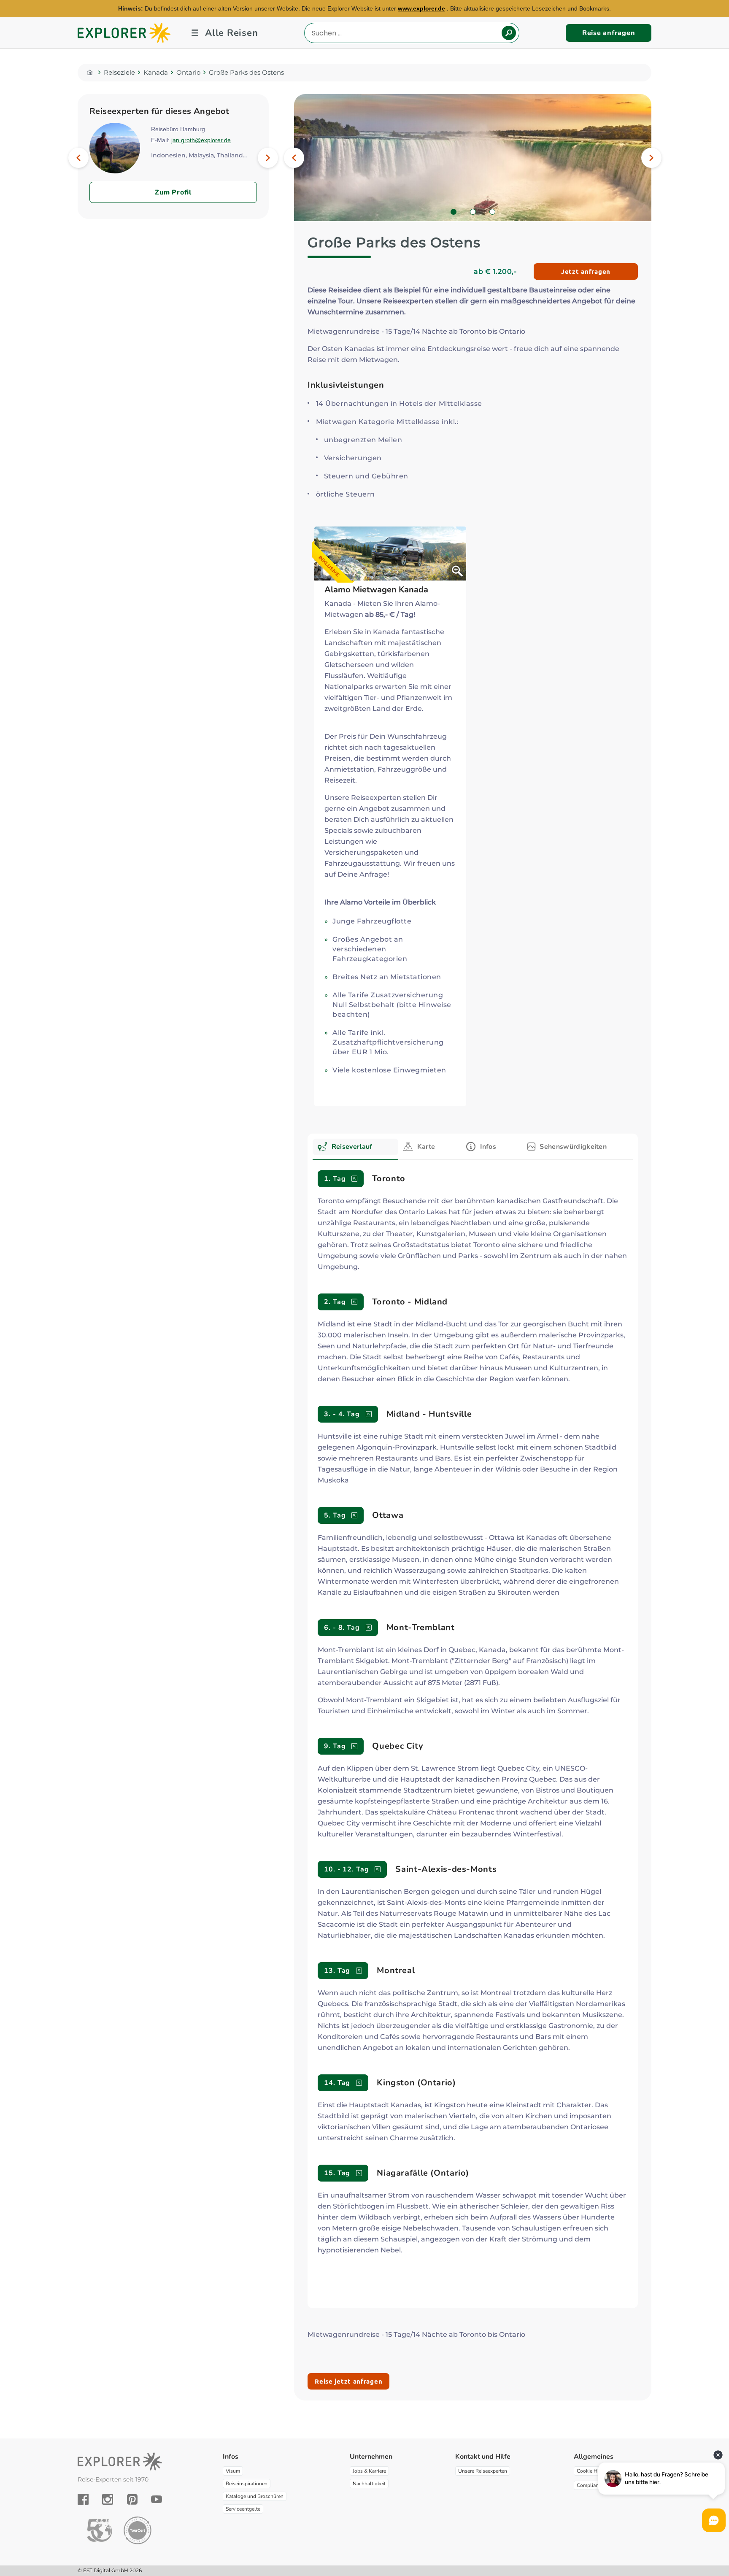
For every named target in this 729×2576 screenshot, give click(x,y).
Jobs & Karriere (369, 2471)
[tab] (355, 1149)
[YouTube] (157, 2499)
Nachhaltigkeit (369, 2484)
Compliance (590, 2485)
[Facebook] (83, 2499)
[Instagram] (108, 2499)
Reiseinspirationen (247, 2484)
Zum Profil (173, 192)
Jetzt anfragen (586, 271)
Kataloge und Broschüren (255, 2496)
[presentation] (355, 1147)
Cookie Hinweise (596, 2471)
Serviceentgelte (243, 2509)
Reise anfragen (609, 33)
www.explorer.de (421, 8)
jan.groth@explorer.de (201, 140)
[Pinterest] (132, 2499)
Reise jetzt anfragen (348, 2381)
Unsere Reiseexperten (483, 2471)
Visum (233, 2471)
